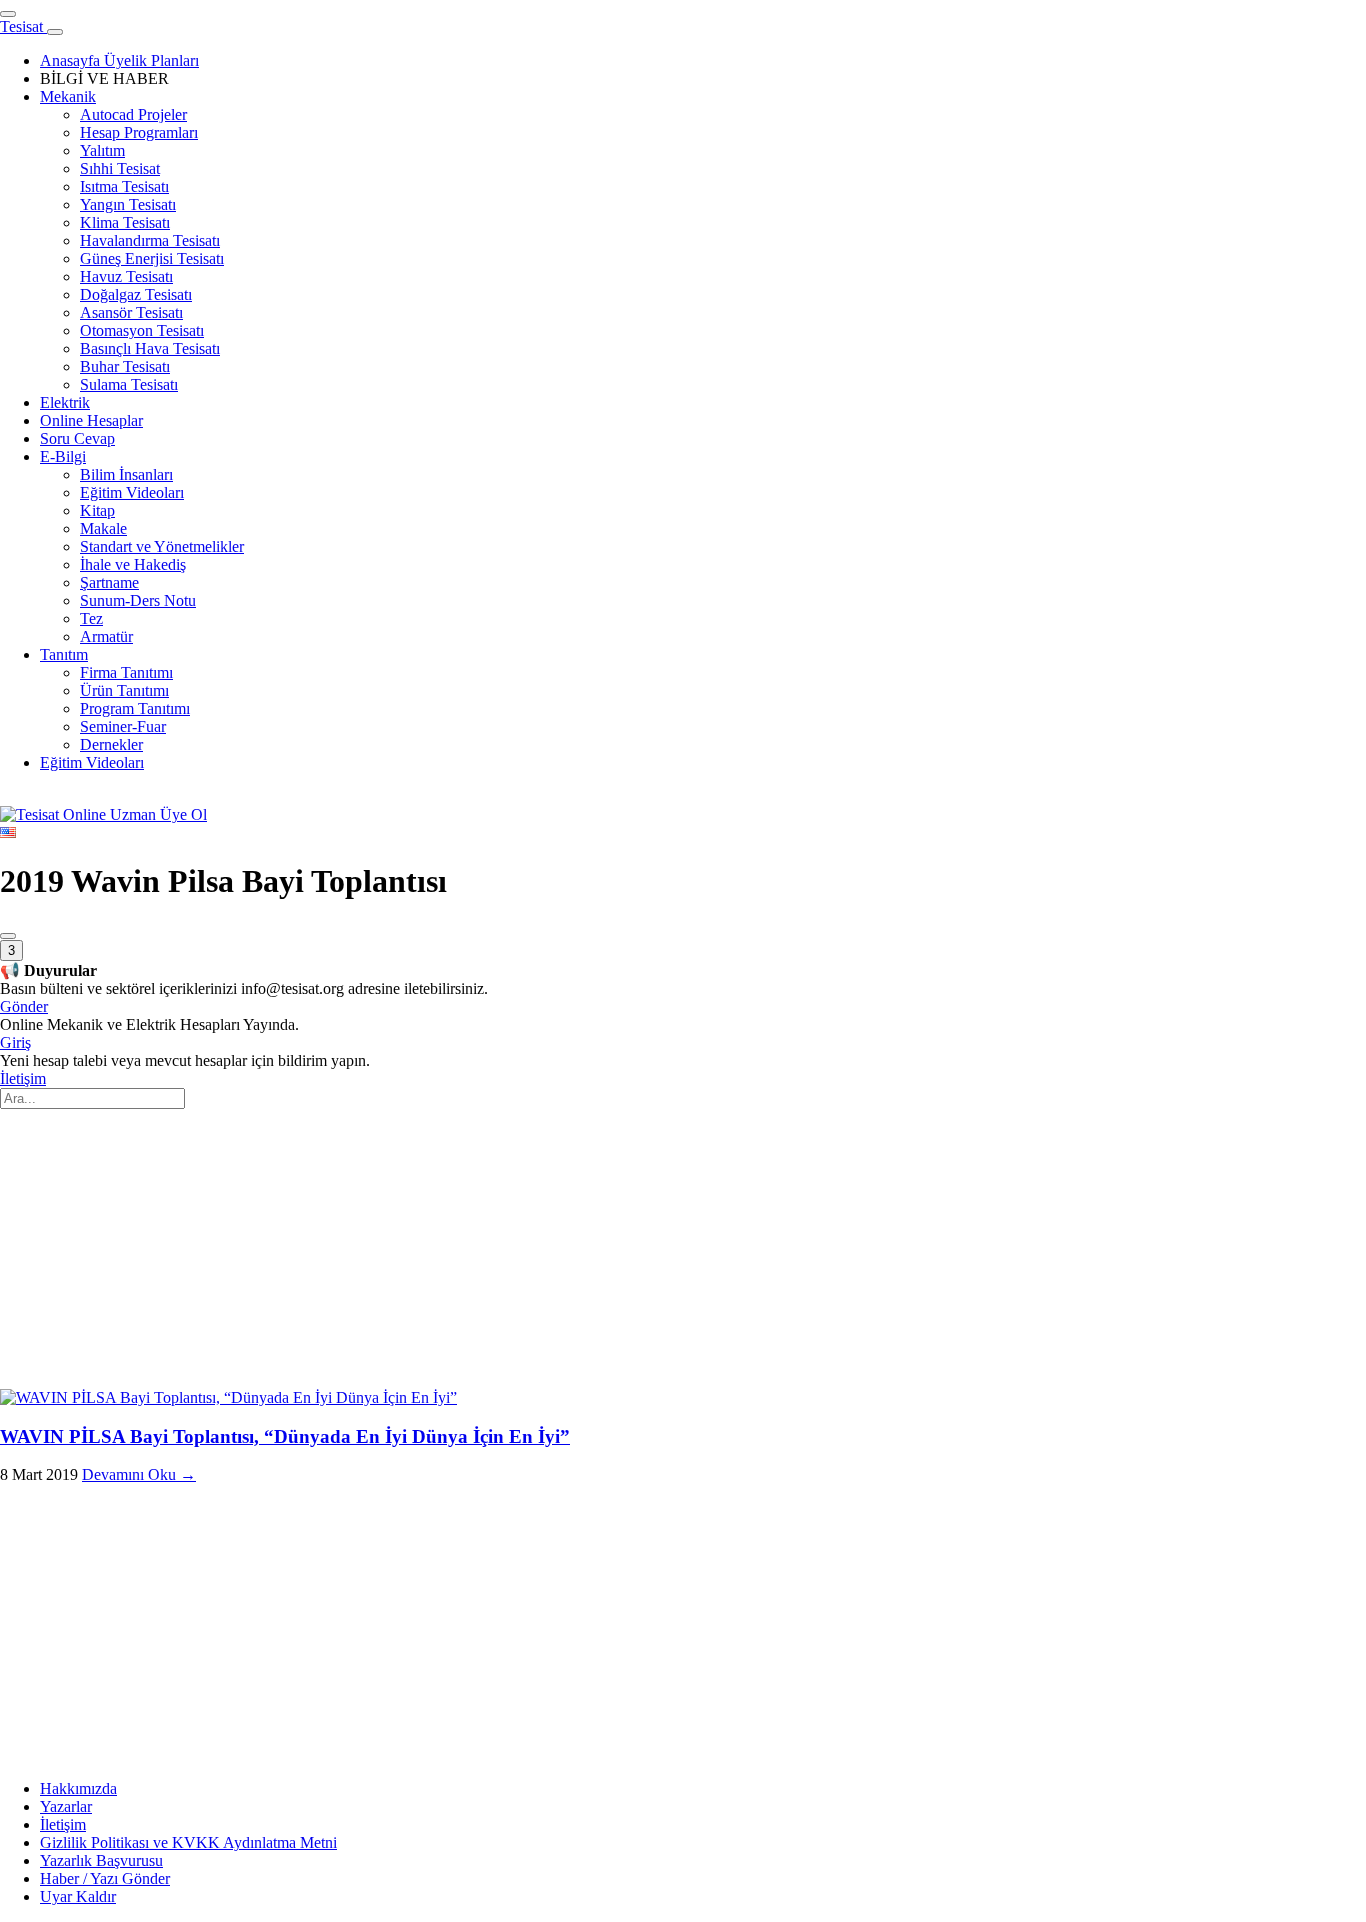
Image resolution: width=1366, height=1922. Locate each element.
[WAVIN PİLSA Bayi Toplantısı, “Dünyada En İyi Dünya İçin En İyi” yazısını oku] (228, 1397)
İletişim (23, 1078)
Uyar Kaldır (78, 1896)
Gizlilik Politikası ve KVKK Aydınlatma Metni (188, 1842)
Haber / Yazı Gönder (105, 1878)
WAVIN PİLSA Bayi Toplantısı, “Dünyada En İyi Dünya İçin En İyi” (285, 1436)
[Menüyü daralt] (55, 32)
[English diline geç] (8, 832)
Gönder (24, 1006)
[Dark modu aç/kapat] (8, 936)
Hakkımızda (78, 1788)
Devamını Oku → (139, 1474)
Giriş (15, 1042)
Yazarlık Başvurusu (101, 1860)
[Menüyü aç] (8, 14)
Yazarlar (66, 1806)
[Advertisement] (600, 1249)
